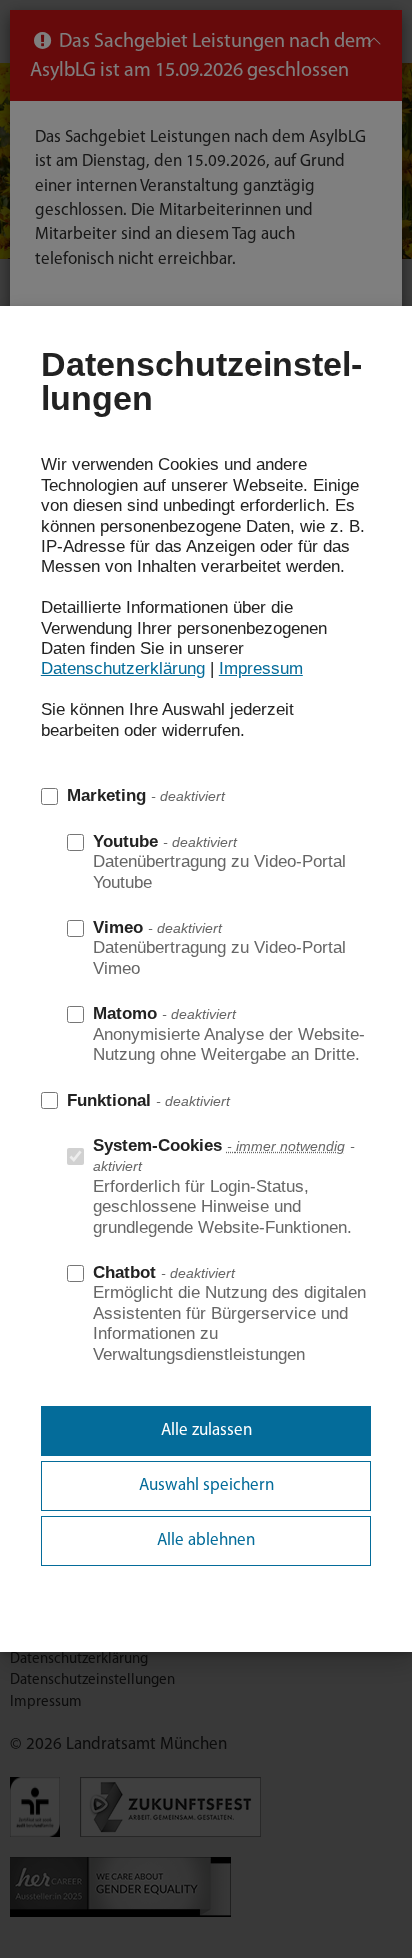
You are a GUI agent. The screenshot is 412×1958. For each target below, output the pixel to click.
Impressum (261, 668)
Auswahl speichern (206, 1485)
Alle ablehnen (206, 1540)
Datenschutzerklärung (123, 668)
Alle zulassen (206, 1430)
